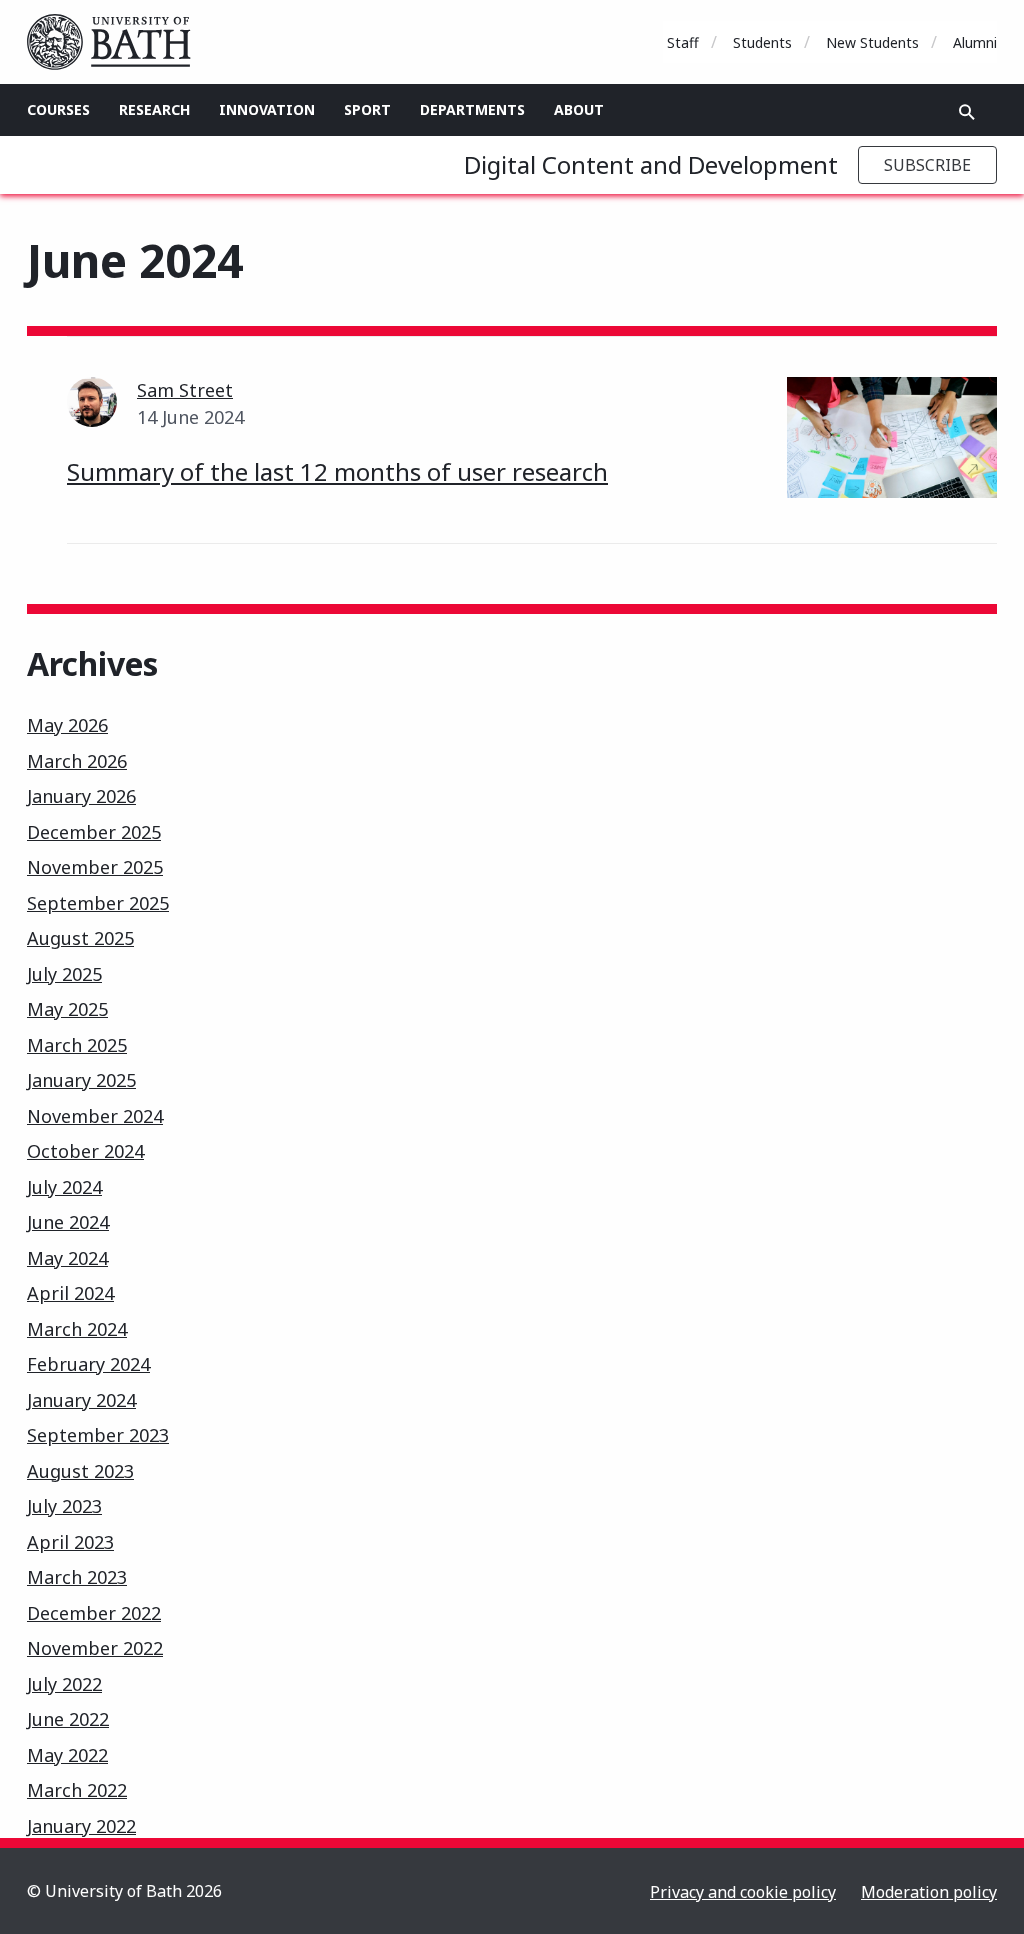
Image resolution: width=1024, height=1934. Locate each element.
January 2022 (81, 1826)
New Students (872, 42)
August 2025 (80, 938)
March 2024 (77, 1329)
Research (154, 109)
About (579, 109)
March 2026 (77, 761)
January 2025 (81, 1080)
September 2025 (98, 903)
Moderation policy (929, 1892)
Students (762, 42)
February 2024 (88, 1364)
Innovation (267, 109)
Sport (367, 109)
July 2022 (64, 1684)
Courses (58, 109)
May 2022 (67, 1755)
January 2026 (81, 796)
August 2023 (80, 1471)
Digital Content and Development (651, 164)
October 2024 (85, 1151)
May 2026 (67, 725)
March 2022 (77, 1790)
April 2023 (70, 1542)
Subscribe (927, 165)
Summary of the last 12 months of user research (337, 471)
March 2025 (77, 1045)
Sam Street (185, 390)
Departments (472, 109)
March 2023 (77, 1577)
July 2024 (64, 1187)
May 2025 (67, 1009)
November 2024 (95, 1116)
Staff (683, 42)
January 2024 (81, 1400)
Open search (967, 112)
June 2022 (68, 1719)
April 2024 (70, 1293)
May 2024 (67, 1258)
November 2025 (95, 867)
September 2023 (98, 1435)
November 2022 (95, 1648)
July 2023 (64, 1506)
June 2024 (68, 1222)
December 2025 (94, 832)
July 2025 (64, 974)
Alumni (975, 42)
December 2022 (94, 1613)
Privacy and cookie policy (743, 1892)
